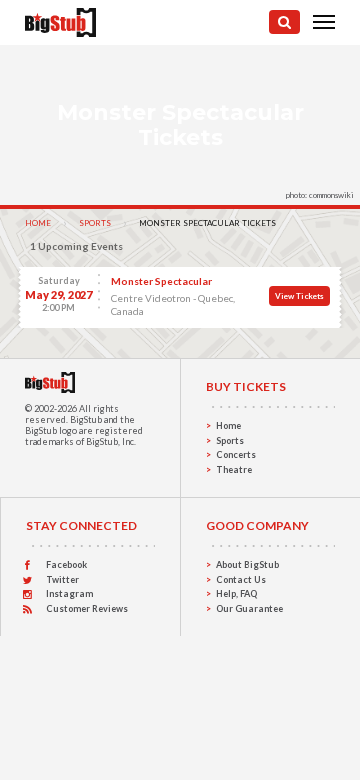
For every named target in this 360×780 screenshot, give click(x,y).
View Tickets (299, 296)
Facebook (66, 564)
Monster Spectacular (161, 281)
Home (38, 223)
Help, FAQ (236, 593)
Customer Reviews (87, 608)
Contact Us (241, 579)
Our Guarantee (249, 608)
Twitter (62, 579)
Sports (95, 223)
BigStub (86, 419)
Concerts (236, 454)
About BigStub (247, 564)
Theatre (234, 469)
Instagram (69, 593)
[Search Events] (284, 22)
